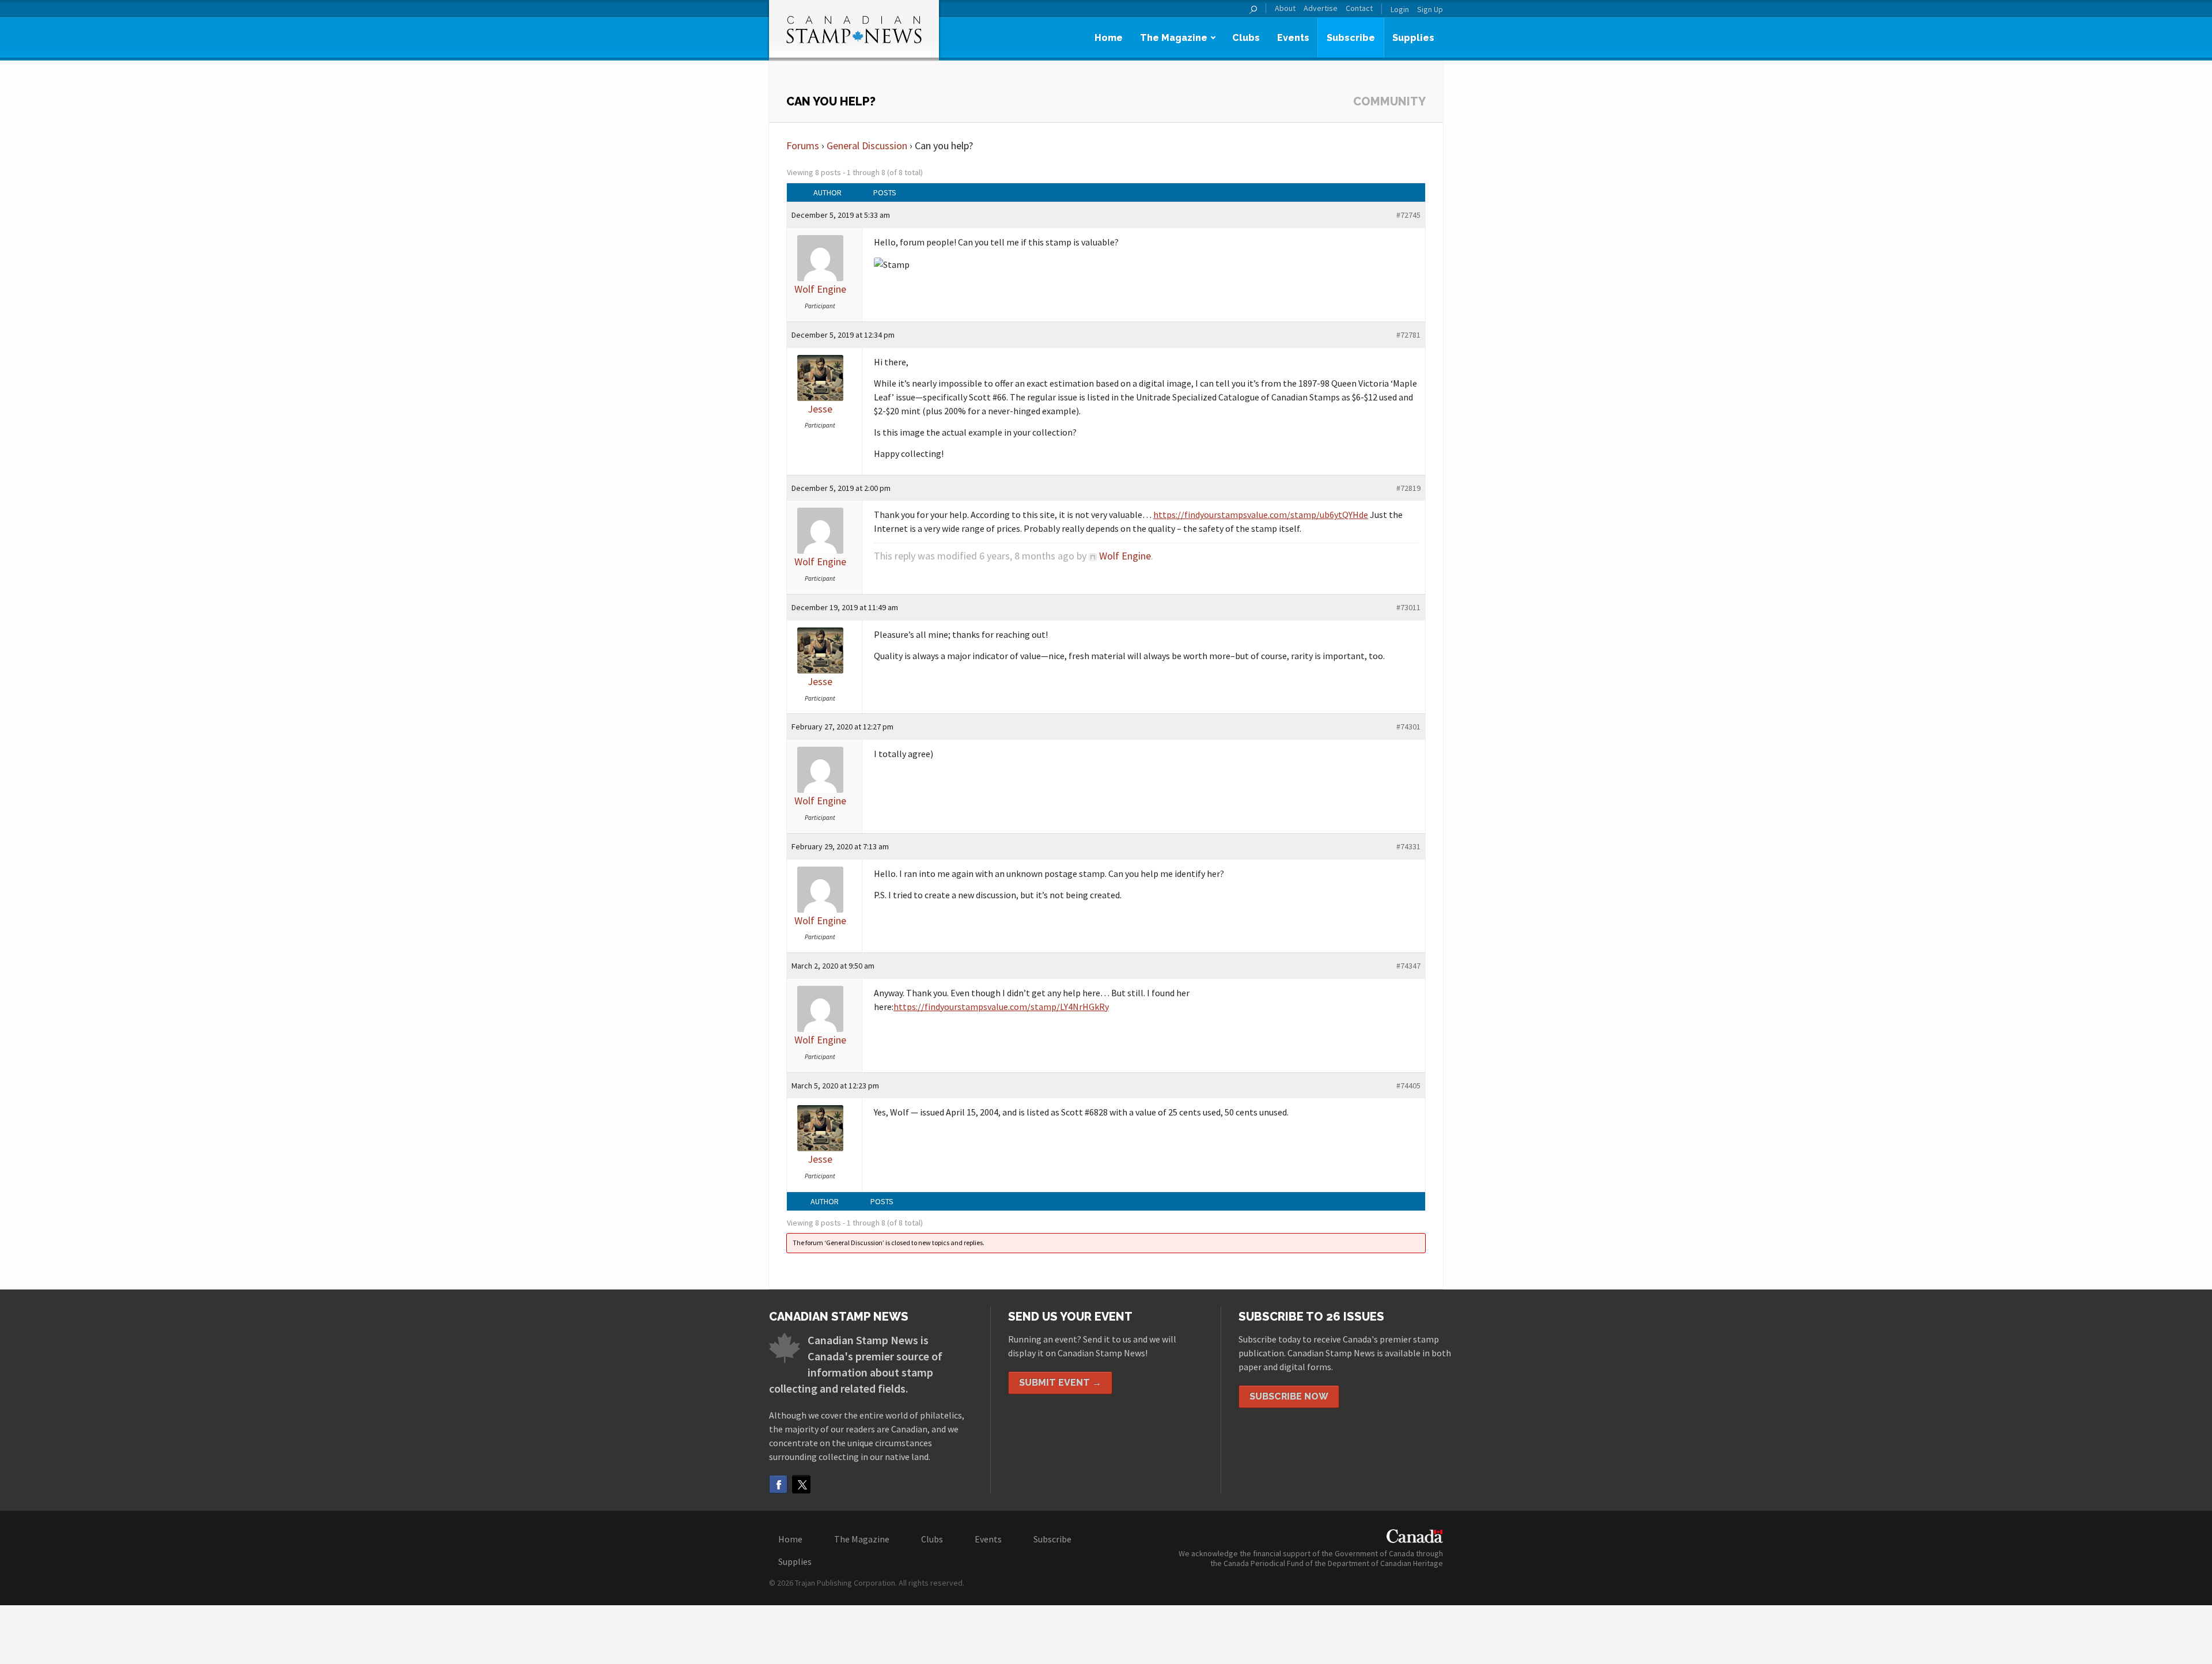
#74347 (1408, 966)
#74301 (1408, 727)
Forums (803, 145)
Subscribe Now (1289, 1396)
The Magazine (1174, 38)
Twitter (801, 1484)
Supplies (1413, 38)
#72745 (1408, 215)
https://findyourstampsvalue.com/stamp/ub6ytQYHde (1261, 515)
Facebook (778, 1484)
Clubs (1246, 38)
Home (1109, 38)
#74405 (1408, 1086)
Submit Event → (1060, 1383)
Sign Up (1430, 9)
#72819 (1408, 488)
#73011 (1408, 607)
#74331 (1408, 846)
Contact (1359, 8)
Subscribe (1351, 38)
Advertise (1321, 8)
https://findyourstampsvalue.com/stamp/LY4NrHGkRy (1001, 1007)
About (1285, 8)
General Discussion (867, 145)
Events (1293, 38)
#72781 (1408, 335)
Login (1400, 9)
